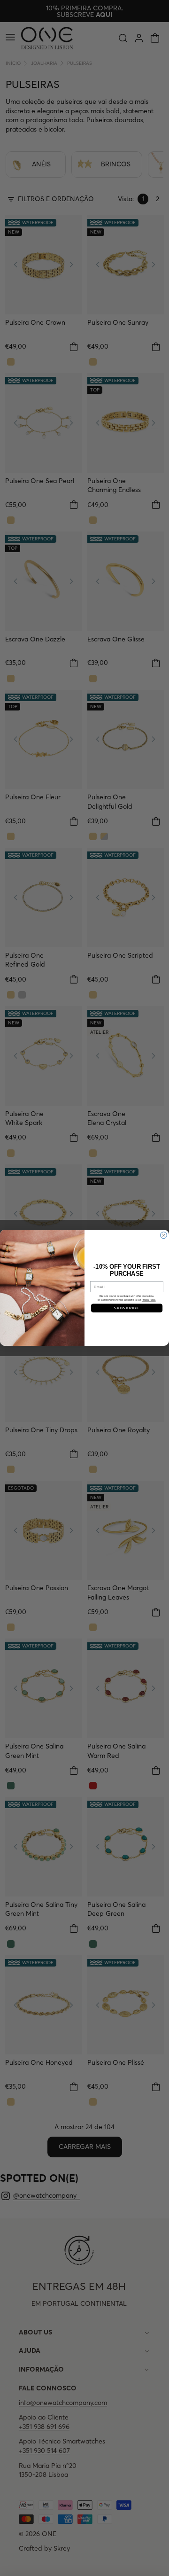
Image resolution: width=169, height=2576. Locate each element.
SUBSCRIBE (127, 1308)
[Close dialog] (164, 1235)
